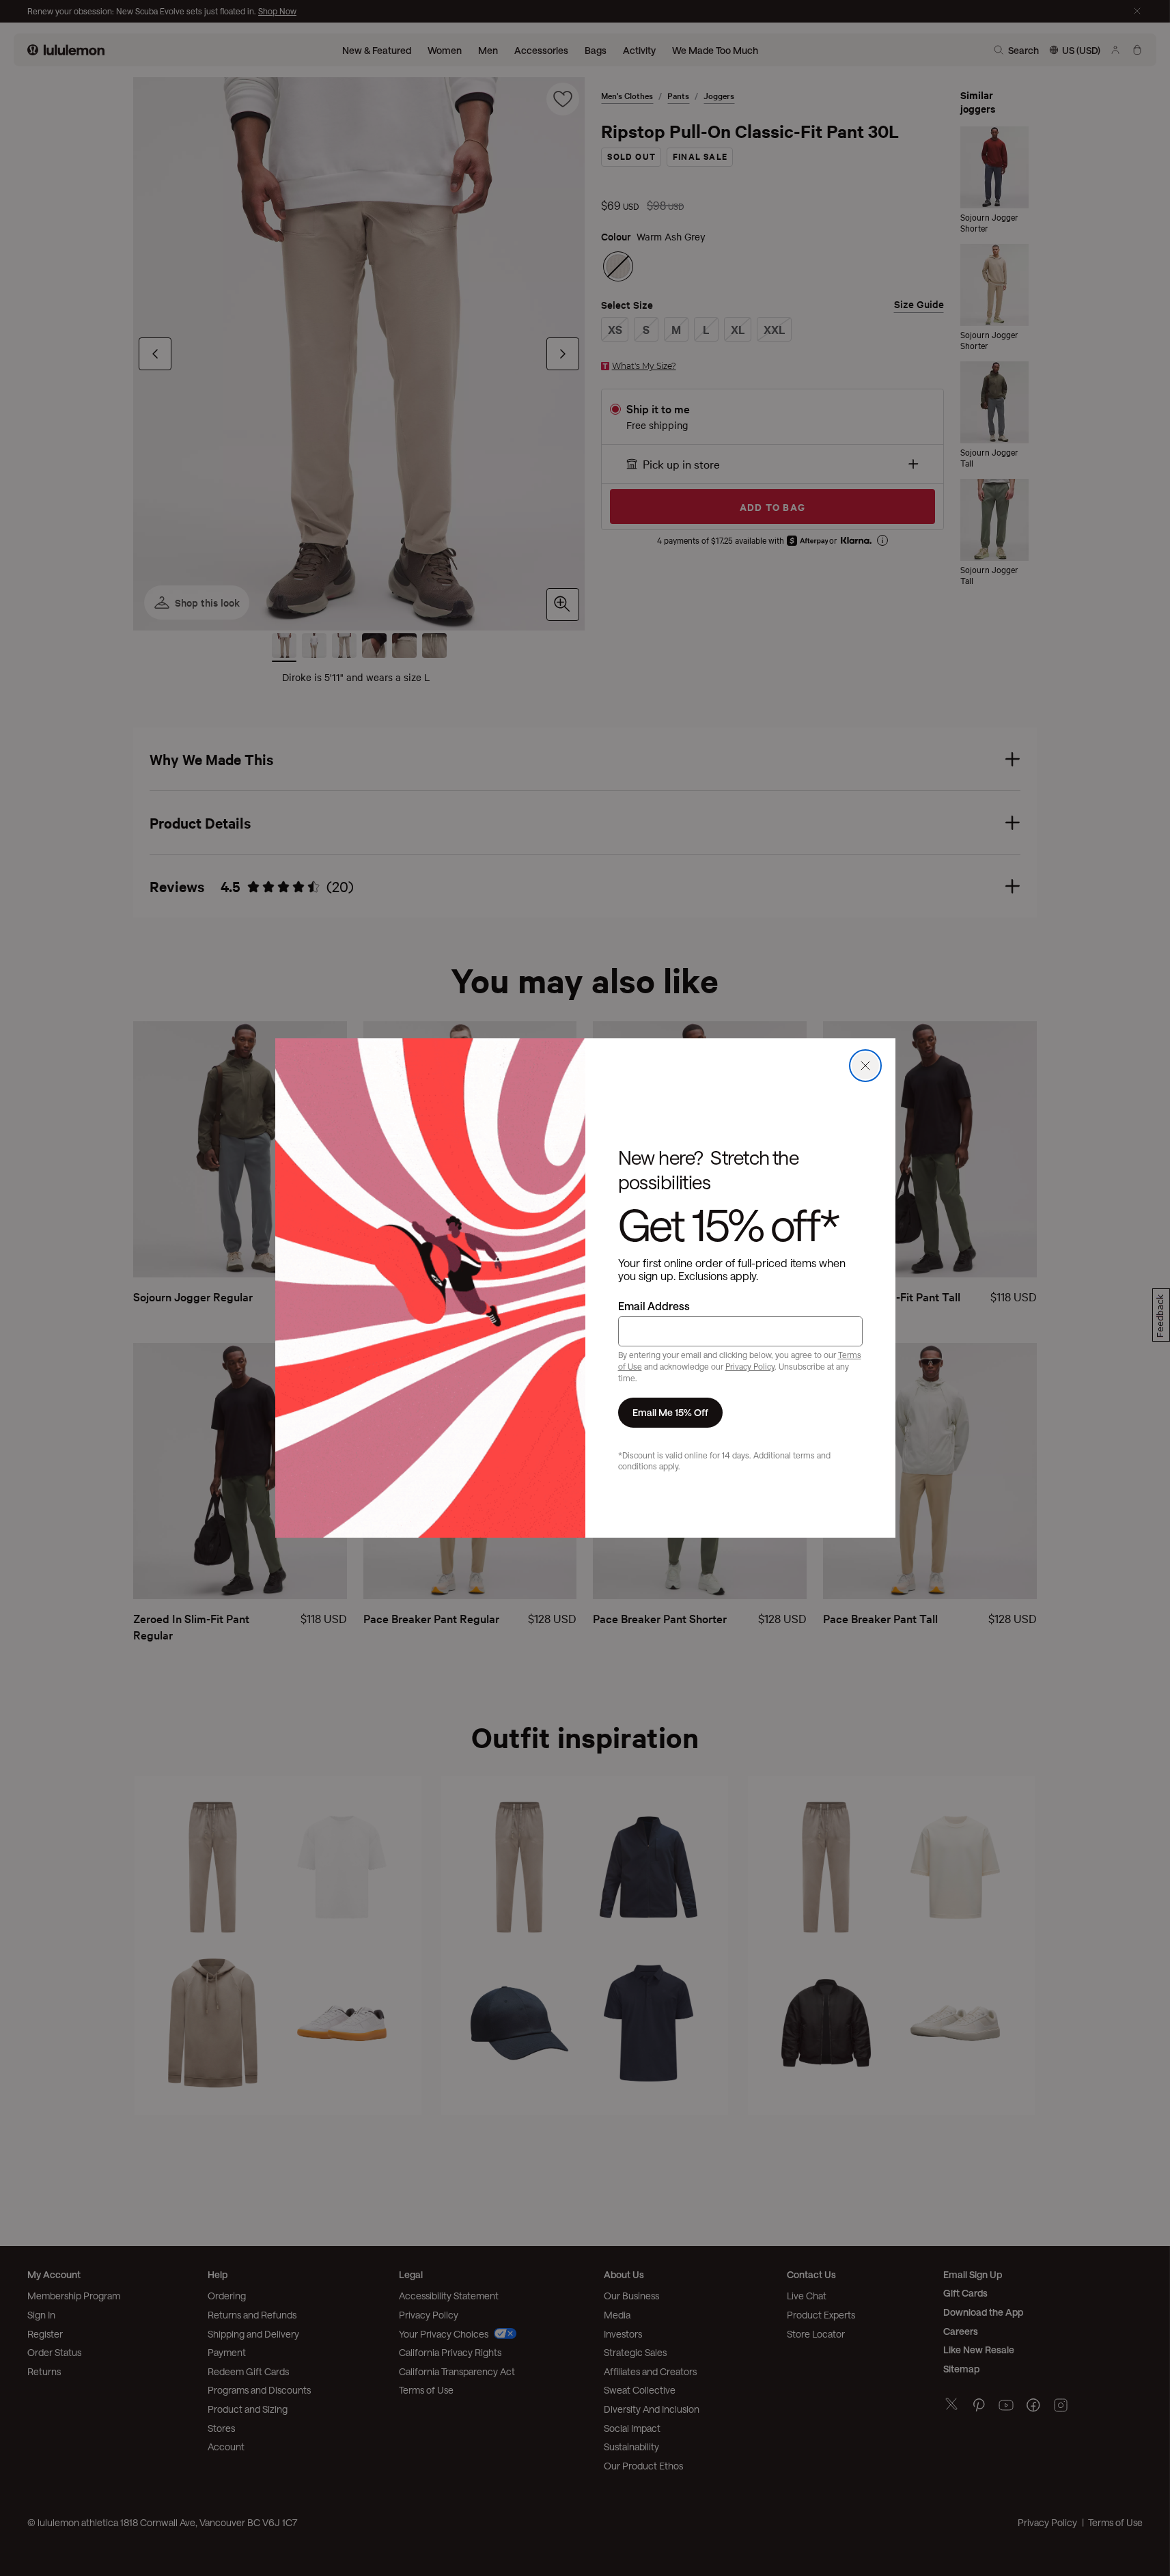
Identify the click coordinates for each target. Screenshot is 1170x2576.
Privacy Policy (750, 1366)
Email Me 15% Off (670, 1412)
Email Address (654, 1306)
